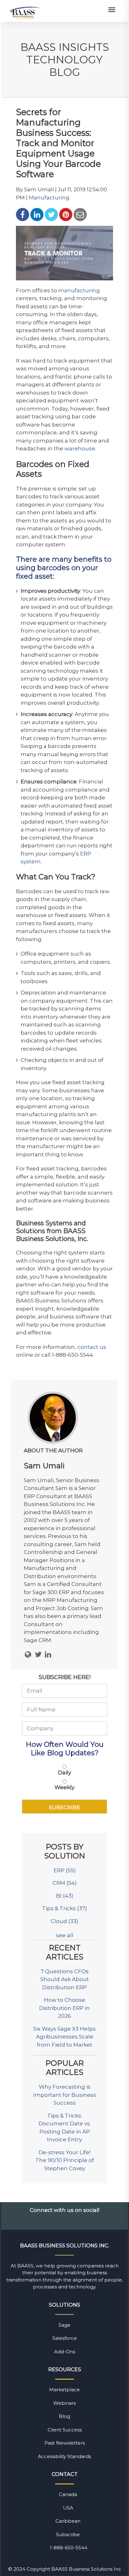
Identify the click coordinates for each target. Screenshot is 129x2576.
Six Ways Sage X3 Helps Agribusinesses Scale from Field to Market (64, 2037)
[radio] (64, 1771)
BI (65, 1896)
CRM (65, 1883)
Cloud (64, 1921)
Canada (68, 2494)
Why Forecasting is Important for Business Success (65, 2095)
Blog (64, 2416)
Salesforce (65, 2338)
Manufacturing (49, 198)
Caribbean (68, 2521)
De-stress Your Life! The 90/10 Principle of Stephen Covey (65, 2160)
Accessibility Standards (64, 2456)
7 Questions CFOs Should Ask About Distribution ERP (65, 1979)
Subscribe (68, 2534)
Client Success (65, 2430)
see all (65, 1935)
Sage (64, 2325)
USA (68, 2508)
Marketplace (64, 2390)
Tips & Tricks (64, 1908)
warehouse (80, 448)
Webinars (64, 2403)
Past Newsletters (65, 2443)
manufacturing (79, 290)
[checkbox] (64, 1778)
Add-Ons (65, 2352)
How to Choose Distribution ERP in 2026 (64, 2008)
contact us (92, 1347)
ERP (65, 1870)
